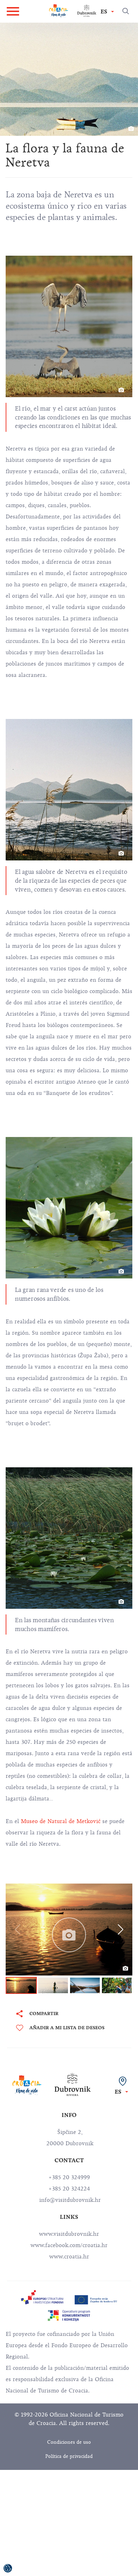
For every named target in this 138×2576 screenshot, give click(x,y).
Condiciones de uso (69, 2442)
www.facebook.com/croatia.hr (69, 2245)
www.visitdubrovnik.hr (69, 2234)
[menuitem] (42, 2297)
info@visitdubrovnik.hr (69, 2200)
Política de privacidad (69, 2456)
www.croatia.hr (69, 2257)
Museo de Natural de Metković (60, 1821)
